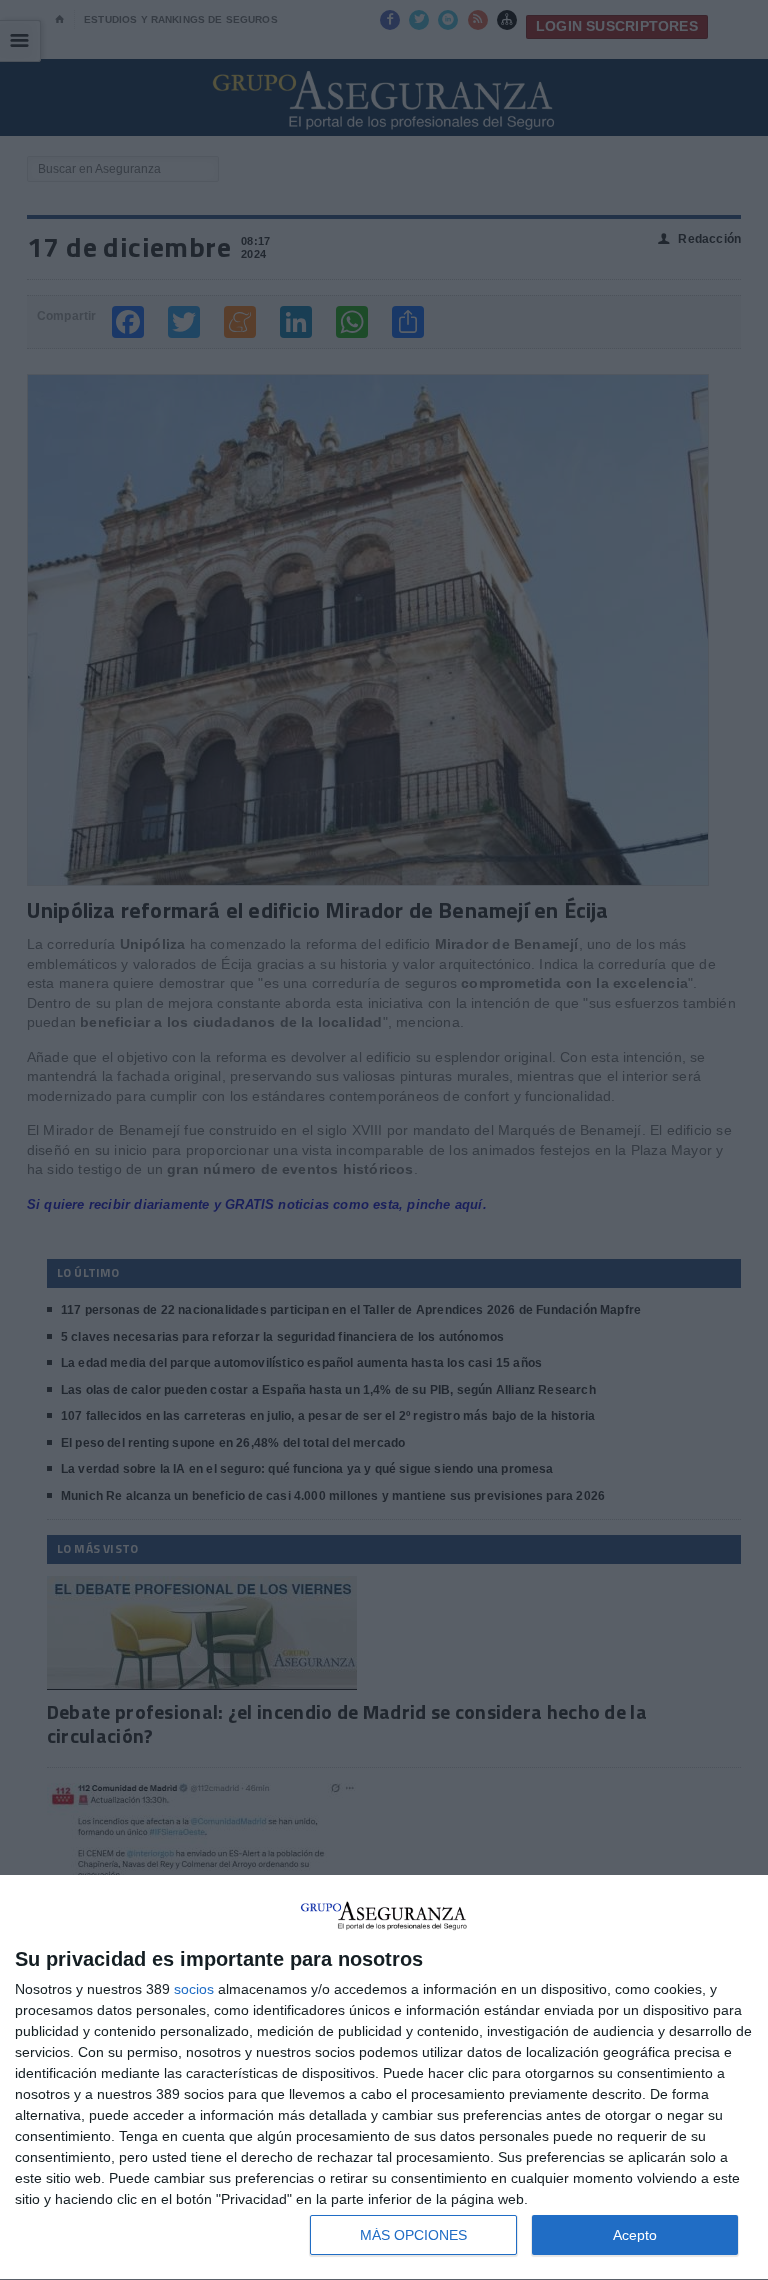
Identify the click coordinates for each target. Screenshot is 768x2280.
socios (194, 1989)
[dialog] (384, 2078)
